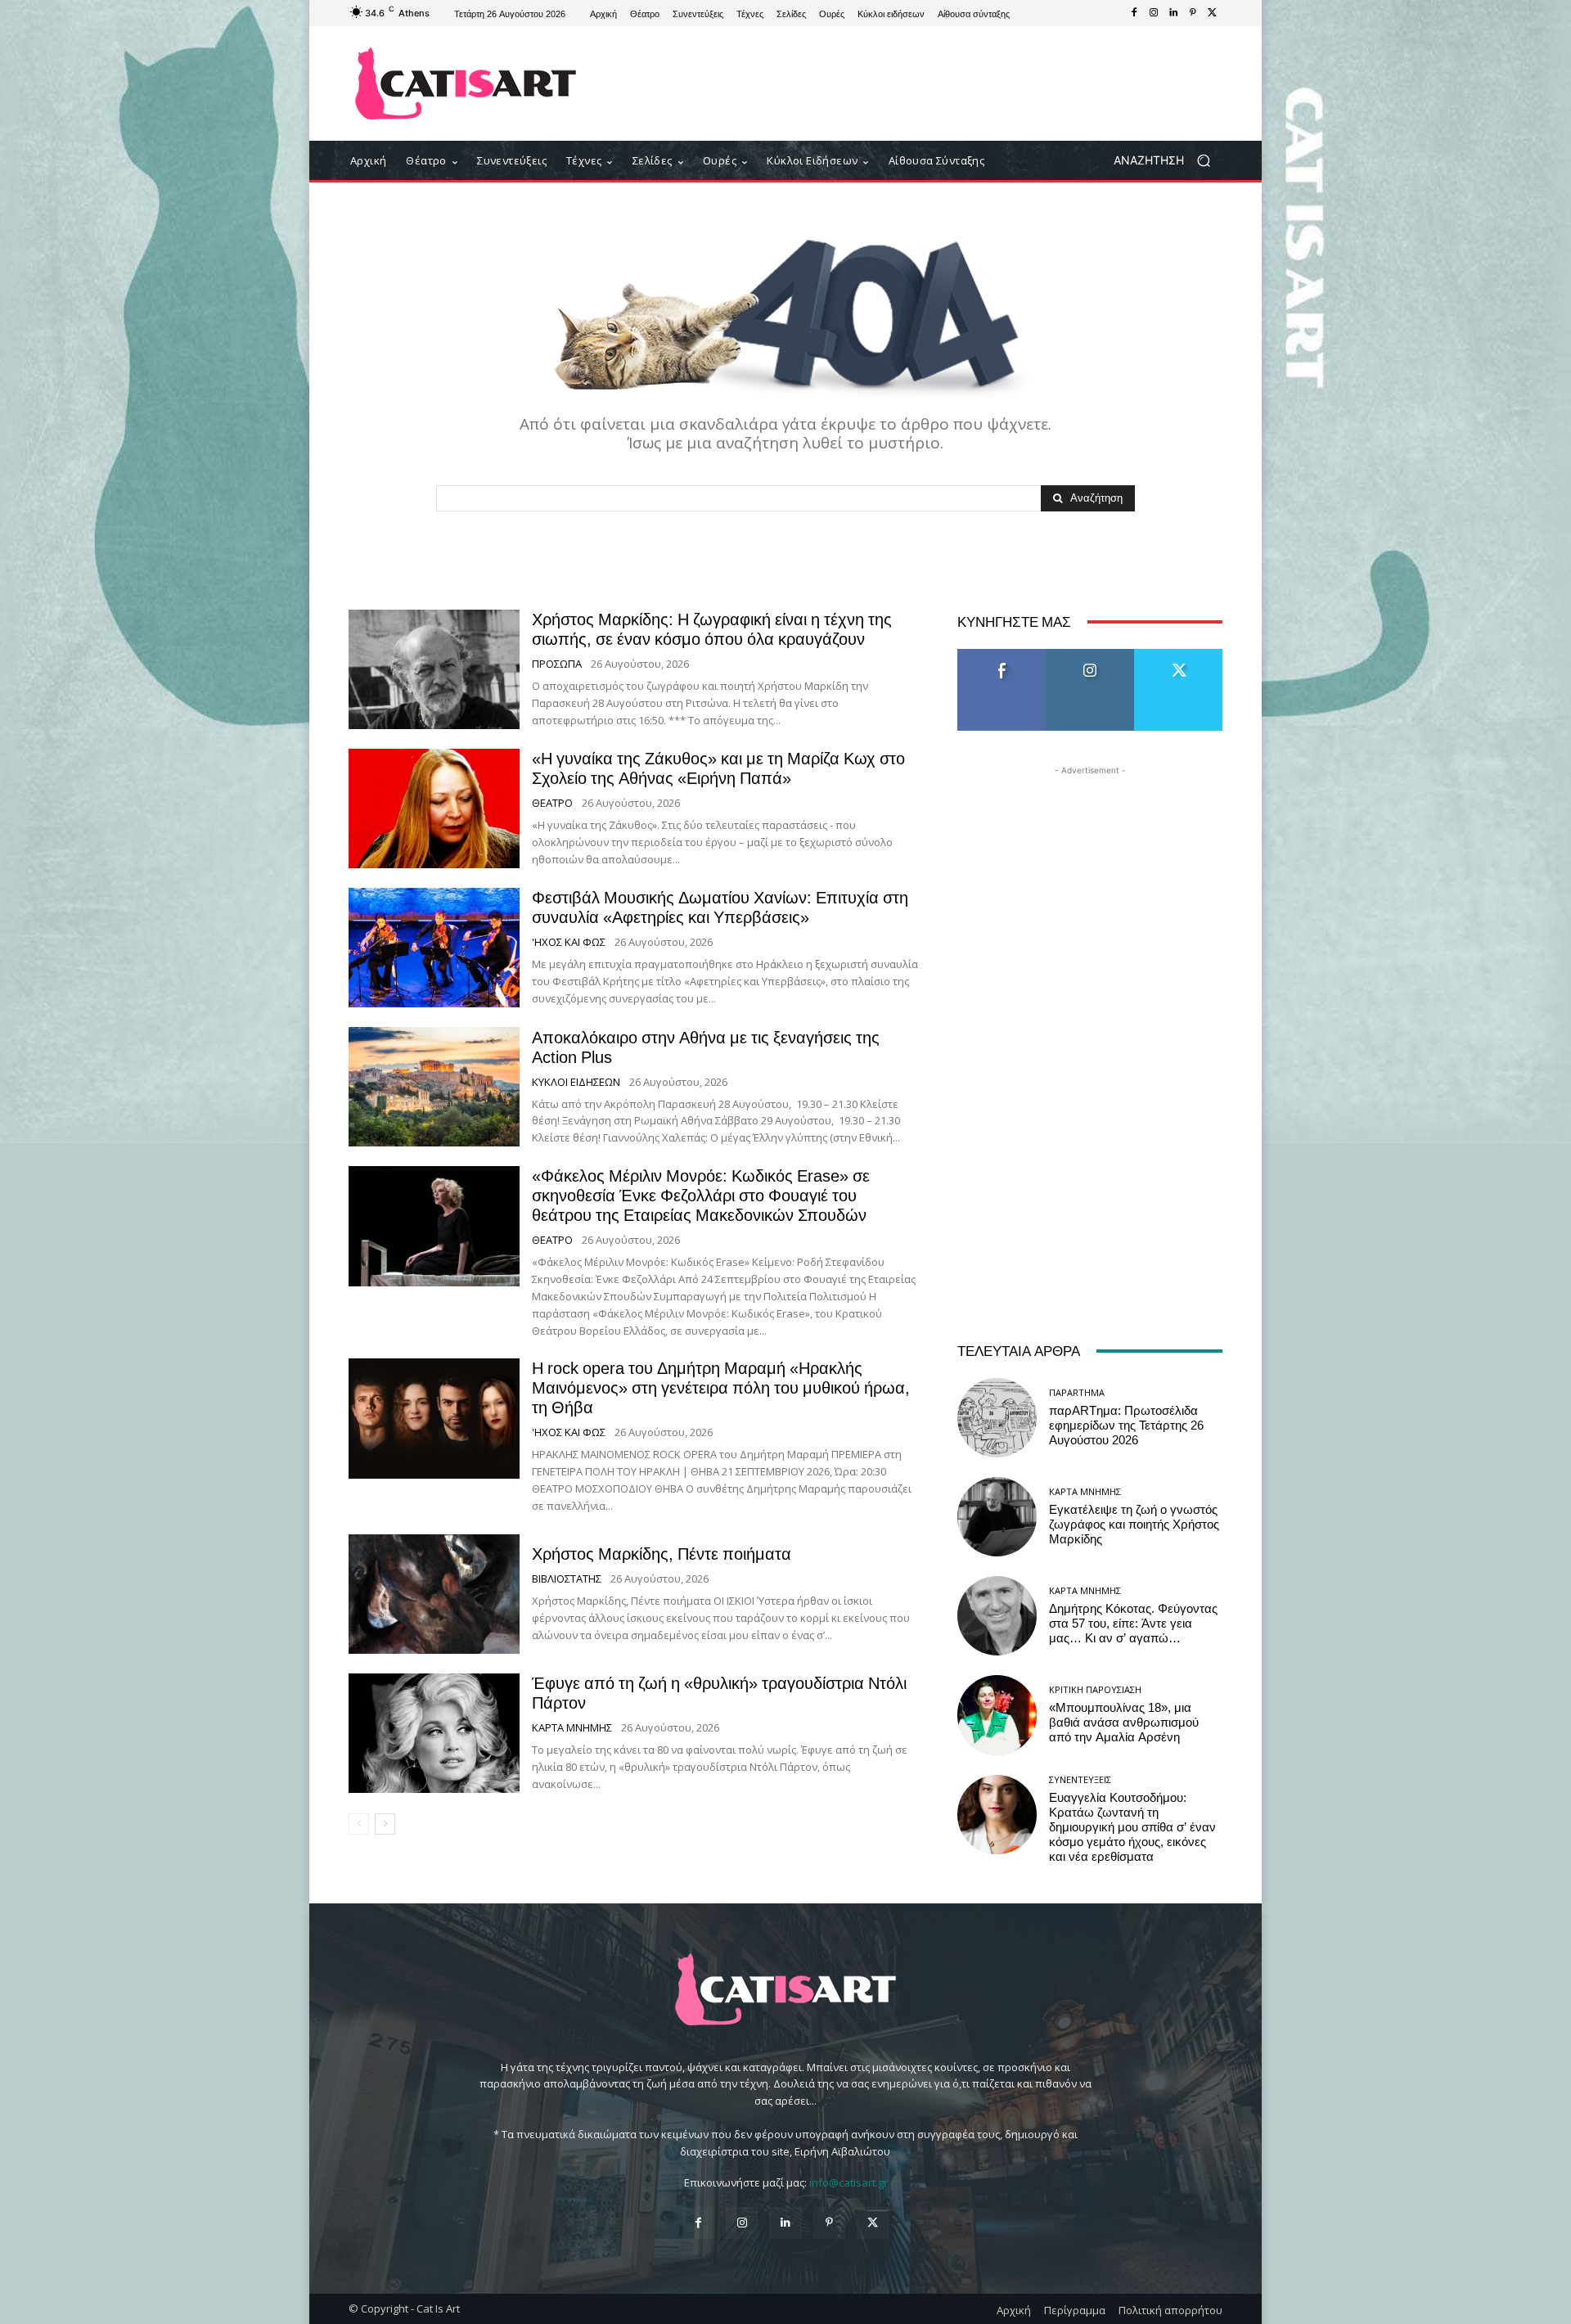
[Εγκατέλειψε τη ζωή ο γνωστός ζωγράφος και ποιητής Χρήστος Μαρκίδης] (997, 1517)
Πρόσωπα (557, 664)
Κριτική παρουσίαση (1095, 1689)
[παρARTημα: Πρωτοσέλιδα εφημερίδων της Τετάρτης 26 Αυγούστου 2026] (997, 1418)
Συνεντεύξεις (1080, 1779)
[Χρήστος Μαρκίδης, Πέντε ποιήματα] (434, 1594)
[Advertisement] (921, 83)
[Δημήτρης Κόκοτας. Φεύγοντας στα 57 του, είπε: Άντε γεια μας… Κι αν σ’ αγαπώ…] (997, 1616)
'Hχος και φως (569, 942)
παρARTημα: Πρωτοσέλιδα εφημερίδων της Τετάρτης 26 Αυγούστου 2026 (1126, 1425)
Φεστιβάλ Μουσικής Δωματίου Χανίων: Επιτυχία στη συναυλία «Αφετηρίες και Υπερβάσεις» (720, 908)
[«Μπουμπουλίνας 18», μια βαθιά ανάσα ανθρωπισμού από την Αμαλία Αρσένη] (997, 1715)
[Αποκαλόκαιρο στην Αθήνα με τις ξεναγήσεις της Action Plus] (434, 1087)
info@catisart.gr (849, 2182)
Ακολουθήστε (1090, 655)
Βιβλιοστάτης (567, 1579)
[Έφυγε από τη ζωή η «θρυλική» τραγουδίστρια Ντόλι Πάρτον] (434, 1733)
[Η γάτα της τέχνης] (466, 83)
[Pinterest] (1193, 13)
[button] (1168, 161)
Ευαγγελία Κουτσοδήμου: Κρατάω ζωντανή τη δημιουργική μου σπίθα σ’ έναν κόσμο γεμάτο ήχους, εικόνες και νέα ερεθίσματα (1132, 1827)
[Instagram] (1154, 13)
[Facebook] (1134, 13)
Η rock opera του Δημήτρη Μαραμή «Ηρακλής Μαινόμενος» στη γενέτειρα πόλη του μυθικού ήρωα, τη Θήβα (721, 1388)
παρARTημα (1077, 1392)
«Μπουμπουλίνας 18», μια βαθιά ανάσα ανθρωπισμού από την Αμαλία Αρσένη (1124, 1723)
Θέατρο (552, 803)
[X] (1213, 13)
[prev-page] (359, 1824)
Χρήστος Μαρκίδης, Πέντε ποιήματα (662, 1554)
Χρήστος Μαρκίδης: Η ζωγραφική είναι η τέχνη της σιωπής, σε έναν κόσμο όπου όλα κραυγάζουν (712, 629)
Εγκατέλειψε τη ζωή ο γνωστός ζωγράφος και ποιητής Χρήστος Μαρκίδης (1134, 1525)
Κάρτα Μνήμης (572, 1728)
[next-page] (385, 1824)
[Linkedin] (1173, 13)
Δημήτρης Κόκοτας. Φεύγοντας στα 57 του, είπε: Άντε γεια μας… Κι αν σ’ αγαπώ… (1133, 1624)
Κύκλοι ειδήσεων (576, 1082)
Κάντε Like (1002, 655)
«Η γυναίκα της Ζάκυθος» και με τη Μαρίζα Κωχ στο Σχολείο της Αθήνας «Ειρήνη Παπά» (718, 768)
